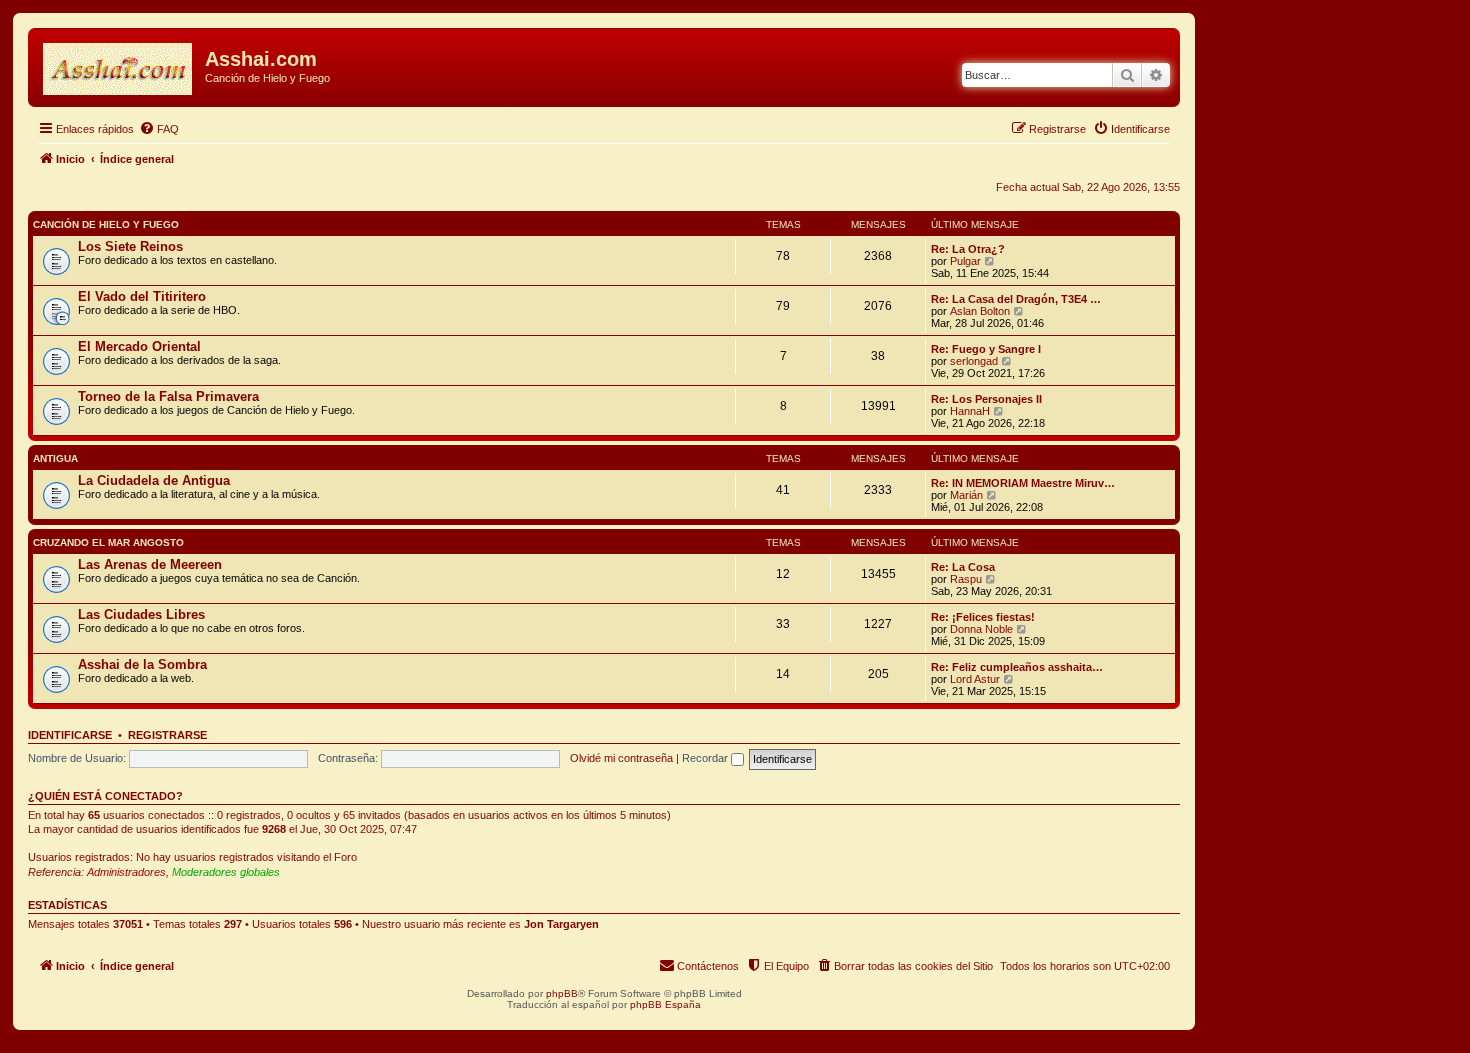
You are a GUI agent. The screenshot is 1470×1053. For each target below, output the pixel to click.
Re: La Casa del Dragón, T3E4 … (1016, 299)
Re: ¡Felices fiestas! (983, 617)
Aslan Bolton (980, 311)
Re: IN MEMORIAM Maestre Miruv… (1023, 483)
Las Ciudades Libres (141, 614)
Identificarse (70, 735)
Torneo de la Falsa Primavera (168, 396)
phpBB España (665, 1004)
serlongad (974, 361)
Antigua (55, 458)
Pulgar (965, 261)
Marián (966, 495)
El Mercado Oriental (139, 346)
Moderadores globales (226, 872)
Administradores (126, 872)
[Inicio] (119, 65)
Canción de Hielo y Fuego (106, 224)
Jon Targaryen (561, 924)
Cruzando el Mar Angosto (108, 542)
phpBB (562, 993)
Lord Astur (975, 679)
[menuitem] (159, 129)
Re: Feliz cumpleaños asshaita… (1017, 667)
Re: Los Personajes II (986, 399)
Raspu (966, 579)
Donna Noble (981, 629)
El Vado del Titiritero (142, 296)
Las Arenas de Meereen (150, 564)
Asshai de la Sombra (142, 664)
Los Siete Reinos (130, 246)
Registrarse (167, 735)
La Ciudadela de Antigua (154, 480)
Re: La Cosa (963, 567)
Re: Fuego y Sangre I (986, 349)
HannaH (970, 411)
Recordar (706, 758)
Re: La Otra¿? (968, 249)
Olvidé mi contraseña (621, 758)
